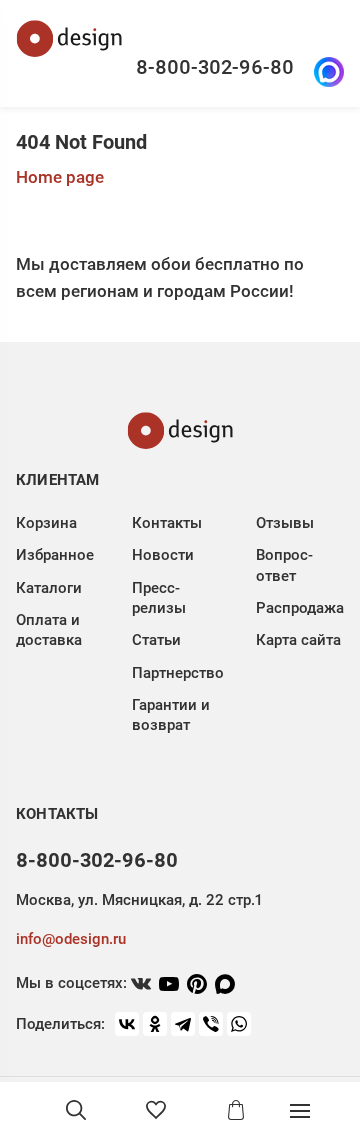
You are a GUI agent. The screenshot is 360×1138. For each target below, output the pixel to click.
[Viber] (211, 1024)
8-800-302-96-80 (215, 67)
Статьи (156, 640)
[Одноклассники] (155, 1024)
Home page (60, 177)
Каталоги (49, 588)
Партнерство (178, 673)
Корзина (46, 523)
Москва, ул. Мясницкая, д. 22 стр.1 (139, 900)
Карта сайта (298, 640)
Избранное (55, 555)
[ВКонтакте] (127, 1024)
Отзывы (285, 523)
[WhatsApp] (239, 1024)
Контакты (167, 523)
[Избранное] (156, 1110)
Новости (163, 555)
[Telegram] (183, 1024)
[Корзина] (236, 1110)
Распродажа (300, 608)
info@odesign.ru (71, 939)
